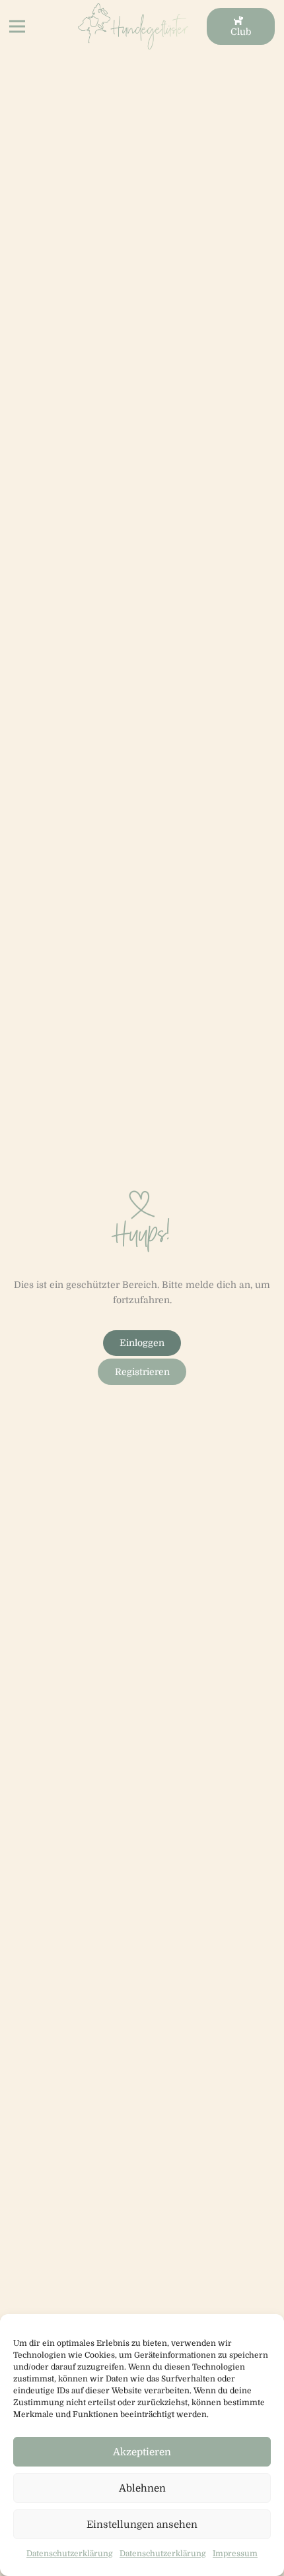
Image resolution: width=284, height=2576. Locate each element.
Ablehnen (142, 2488)
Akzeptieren (142, 2452)
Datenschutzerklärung (70, 2554)
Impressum (235, 2554)
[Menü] (17, 26)
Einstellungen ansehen (142, 2525)
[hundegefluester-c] (133, 26)
